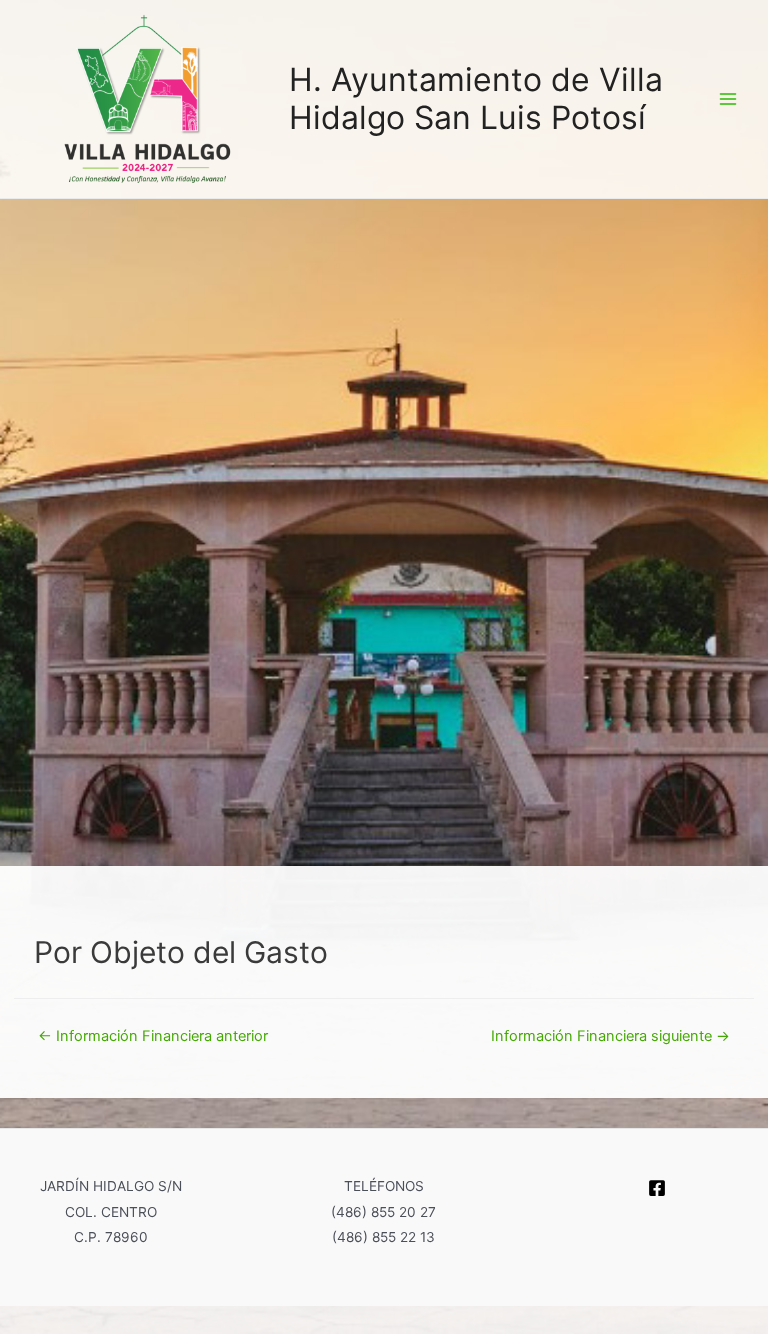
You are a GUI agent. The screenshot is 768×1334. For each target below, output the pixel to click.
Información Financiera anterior (153, 1036)
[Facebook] (657, 1188)
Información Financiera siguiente (610, 1036)
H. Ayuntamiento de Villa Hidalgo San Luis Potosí (476, 98)
